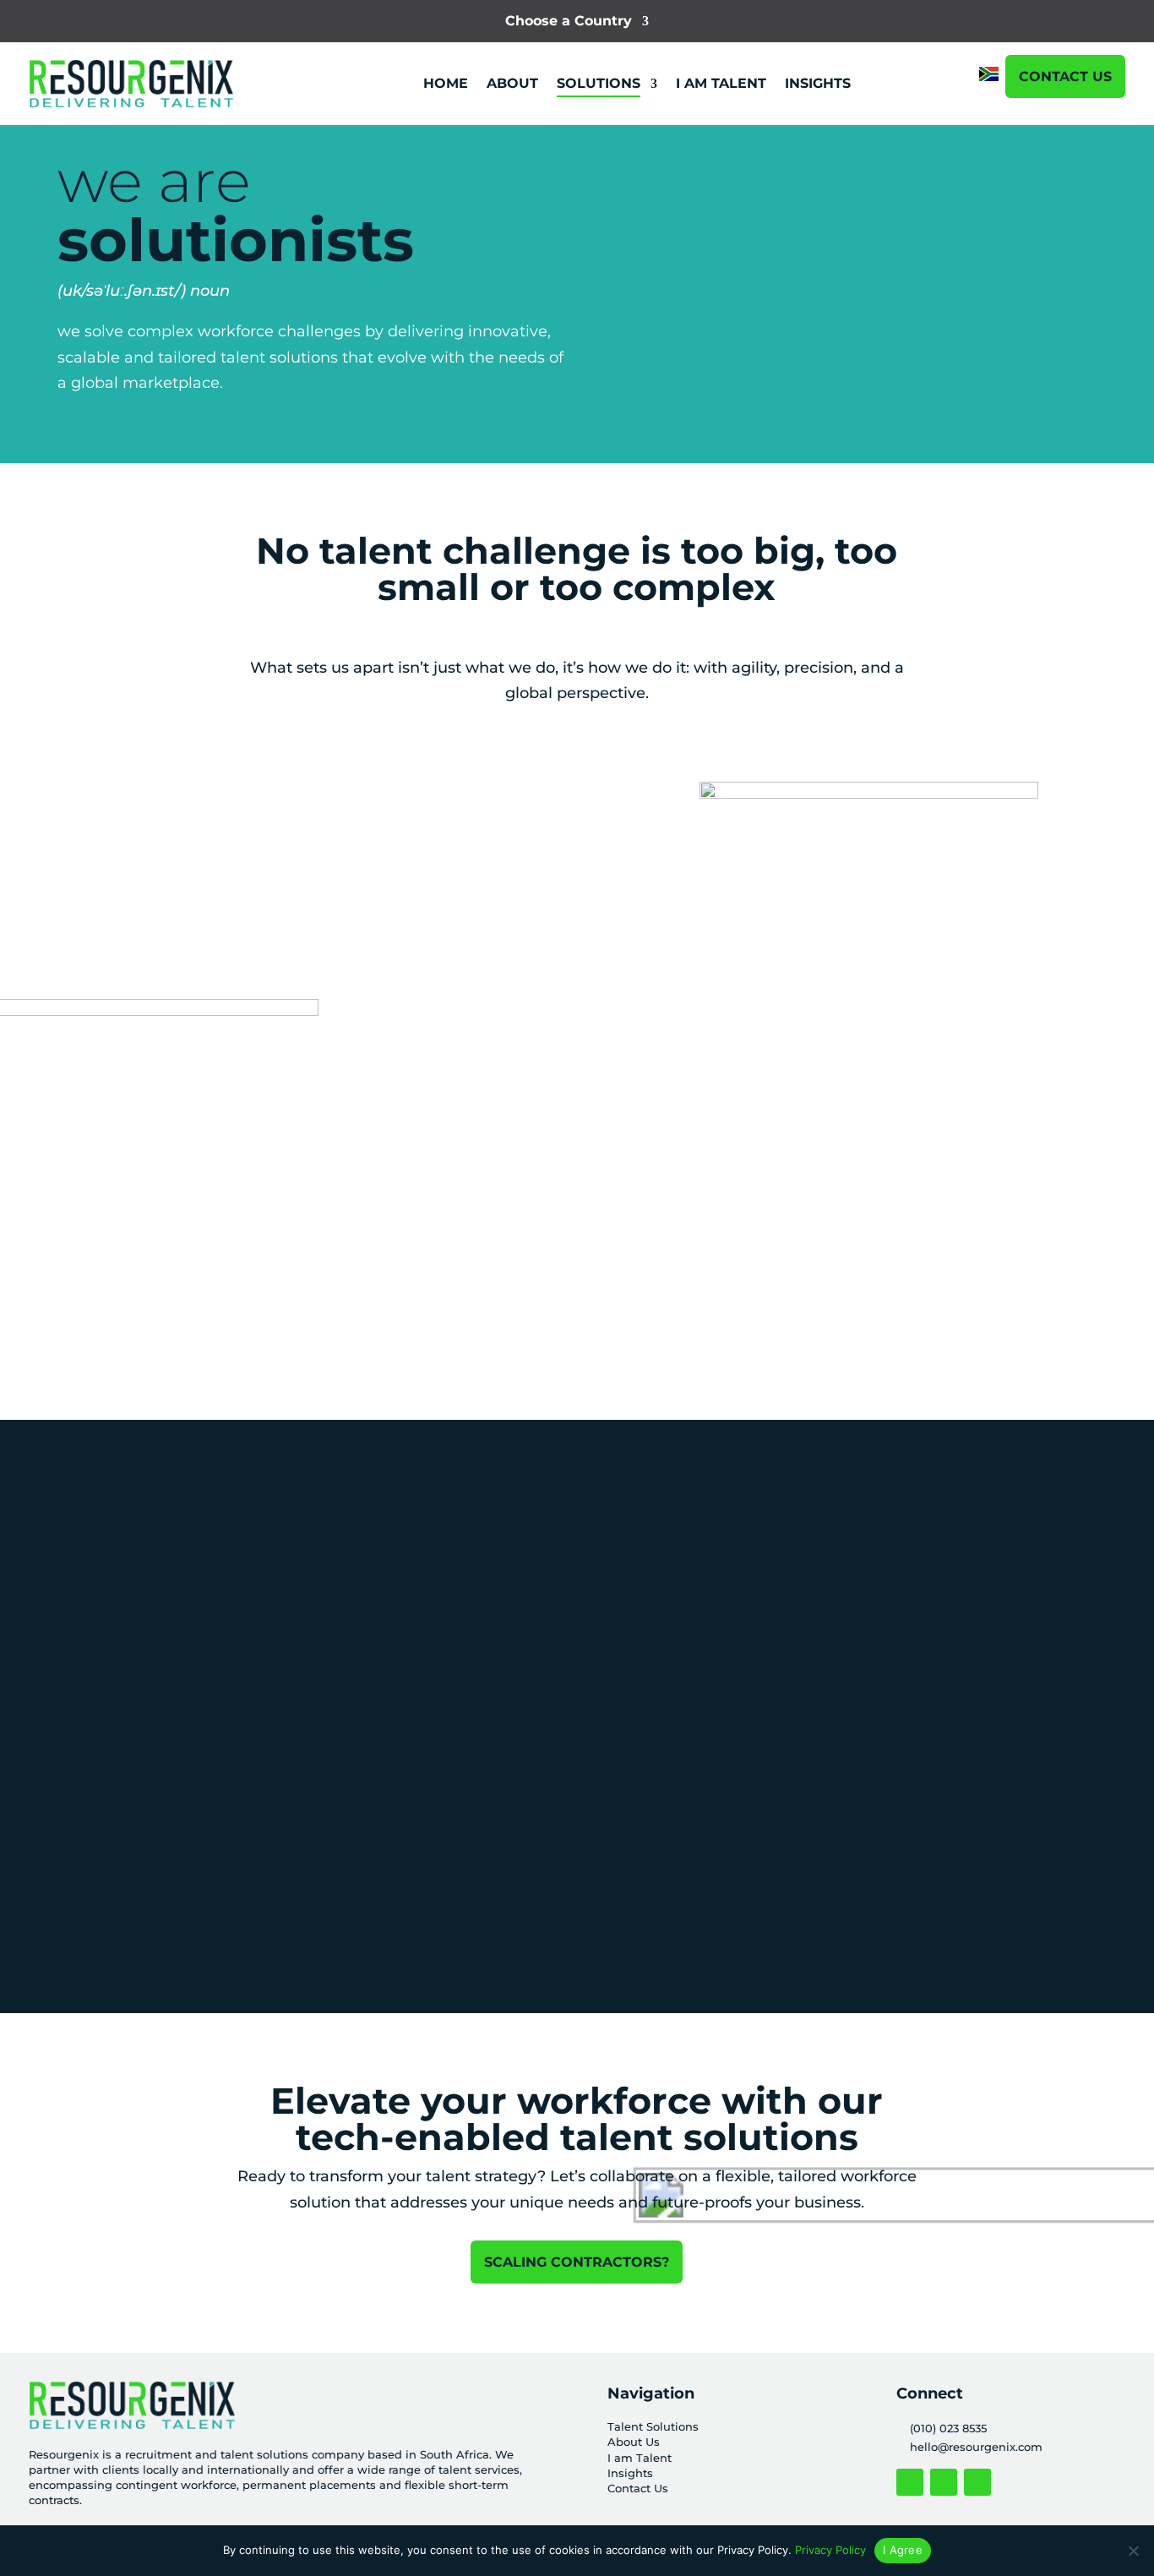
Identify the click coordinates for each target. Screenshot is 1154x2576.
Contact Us (1065, 76)
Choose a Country (569, 22)
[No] (1133, 2551)
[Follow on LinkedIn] (977, 2482)
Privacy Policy (830, 2550)
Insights (630, 2473)
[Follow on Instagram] (944, 2482)
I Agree (903, 2550)
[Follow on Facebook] (910, 2482)
